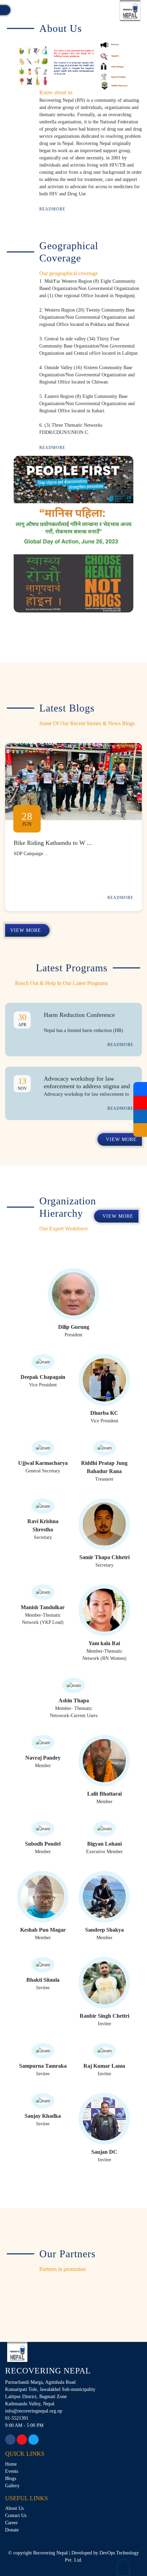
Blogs (11, 2478)
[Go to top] (123, 2567)
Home (11, 2464)
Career (11, 2523)
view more (26, 930)
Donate (12, 2530)
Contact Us (16, 2516)
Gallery (12, 2486)
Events (12, 2471)
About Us (14, 2508)
